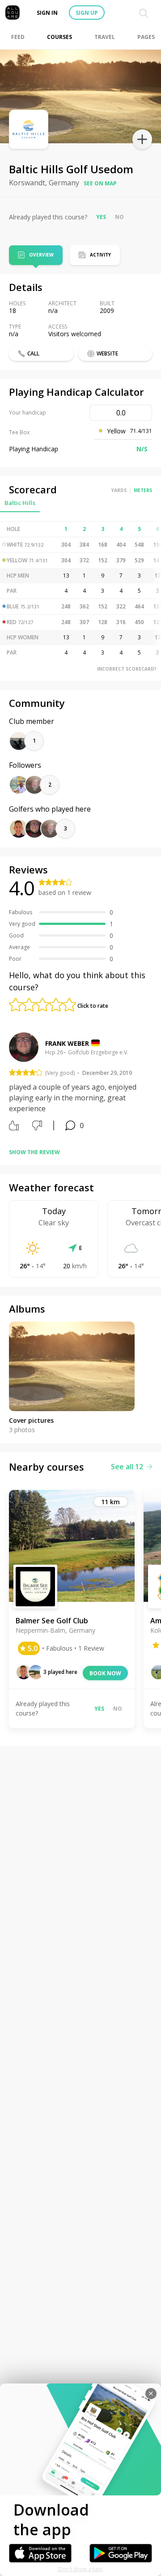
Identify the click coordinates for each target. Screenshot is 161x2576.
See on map (100, 183)
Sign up (87, 13)
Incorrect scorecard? (127, 669)
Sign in (47, 13)
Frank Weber (67, 1043)
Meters (143, 490)
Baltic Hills (20, 503)
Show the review (34, 1152)
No (119, 217)
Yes (101, 217)
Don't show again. (81, 2569)
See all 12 (127, 1467)
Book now (105, 1673)
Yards (119, 490)
